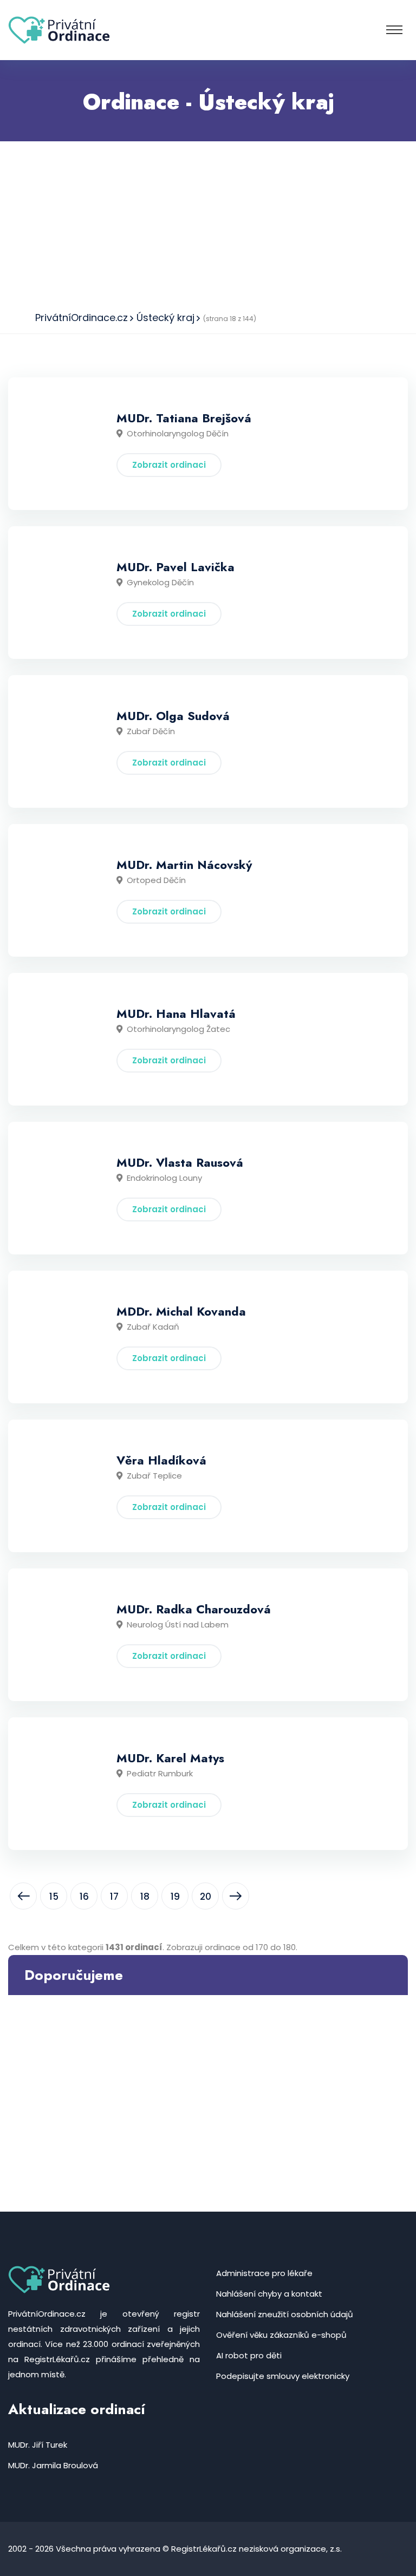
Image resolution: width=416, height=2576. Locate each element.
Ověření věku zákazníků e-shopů (281, 2335)
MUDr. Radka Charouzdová (194, 1609)
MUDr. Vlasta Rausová (180, 1162)
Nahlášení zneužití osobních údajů (285, 2314)
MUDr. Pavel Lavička (175, 567)
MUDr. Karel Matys (170, 1758)
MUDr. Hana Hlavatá (176, 1014)
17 (114, 1897)
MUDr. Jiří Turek (38, 2445)
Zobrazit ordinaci (169, 465)
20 (206, 1897)
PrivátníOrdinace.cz (82, 318)
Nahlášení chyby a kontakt (269, 2294)
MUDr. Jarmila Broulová (53, 2465)
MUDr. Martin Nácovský (184, 865)
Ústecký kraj (165, 318)
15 (54, 1897)
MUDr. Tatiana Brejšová (184, 418)
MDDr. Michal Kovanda (181, 1311)
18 (145, 1897)
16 (84, 1897)
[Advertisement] (208, 223)
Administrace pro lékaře (264, 2273)
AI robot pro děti (249, 2355)
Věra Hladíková (161, 1460)
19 (175, 1897)
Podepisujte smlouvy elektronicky (283, 2376)
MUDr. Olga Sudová (173, 716)
